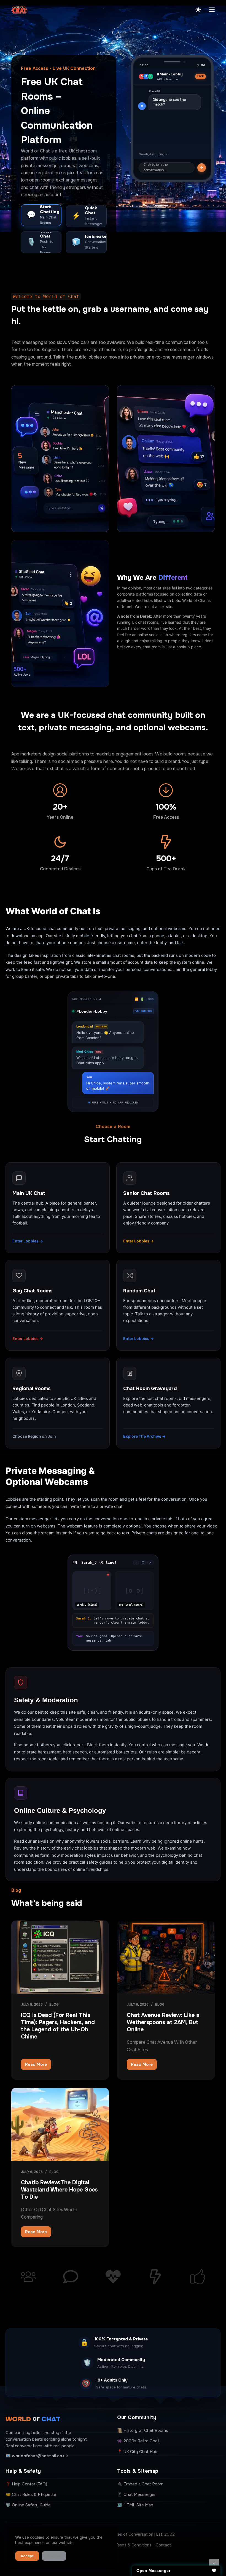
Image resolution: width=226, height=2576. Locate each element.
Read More (38, 2066)
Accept (27, 2556)
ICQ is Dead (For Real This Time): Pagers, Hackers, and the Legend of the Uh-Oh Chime (58, 2026)
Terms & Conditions (133, 2545)
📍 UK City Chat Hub (137, 2452)
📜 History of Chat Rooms (143, 2430)
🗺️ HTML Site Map (135, 2505)
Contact (163, 2545)
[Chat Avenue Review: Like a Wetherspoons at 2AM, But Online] (166, 1957)
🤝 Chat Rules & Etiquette (31, 2495)
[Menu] (212, 10)
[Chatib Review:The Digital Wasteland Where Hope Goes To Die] (60, 2125)
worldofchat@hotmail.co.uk (40, 2456)
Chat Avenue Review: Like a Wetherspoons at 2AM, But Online (163, 2022)
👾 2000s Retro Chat (138, 2441)
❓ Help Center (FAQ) (26, 2484)
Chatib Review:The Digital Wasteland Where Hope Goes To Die (59, 2190)
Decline (54, 2556)
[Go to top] (214, 2564)
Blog (54, 2005)
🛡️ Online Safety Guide (28, 2505)
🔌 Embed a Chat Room (140, 2484)
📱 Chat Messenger (136, 2495)
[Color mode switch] (198, 10)
